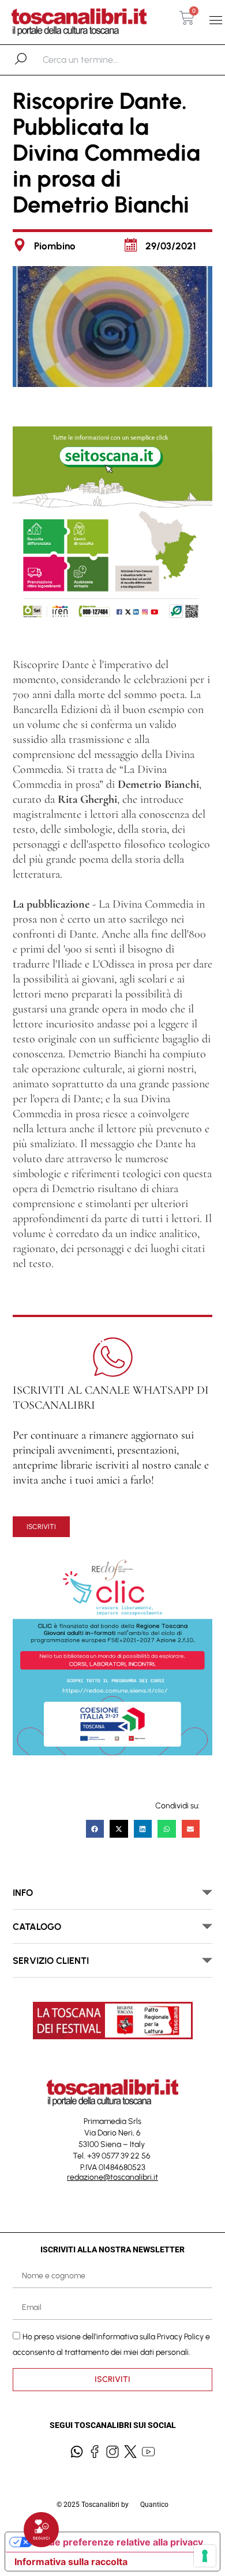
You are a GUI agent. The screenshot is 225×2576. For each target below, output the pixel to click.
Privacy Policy (180, 2336)
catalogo (37, 1927)
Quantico (154, 2505)
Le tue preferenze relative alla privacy (118, 2542)
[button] (215, 20)
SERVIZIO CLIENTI (51, 1961)
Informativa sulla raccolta (71, 2562)
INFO (23, 1893)
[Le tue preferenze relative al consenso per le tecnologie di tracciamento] (205, 2556)
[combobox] (102, 60)
